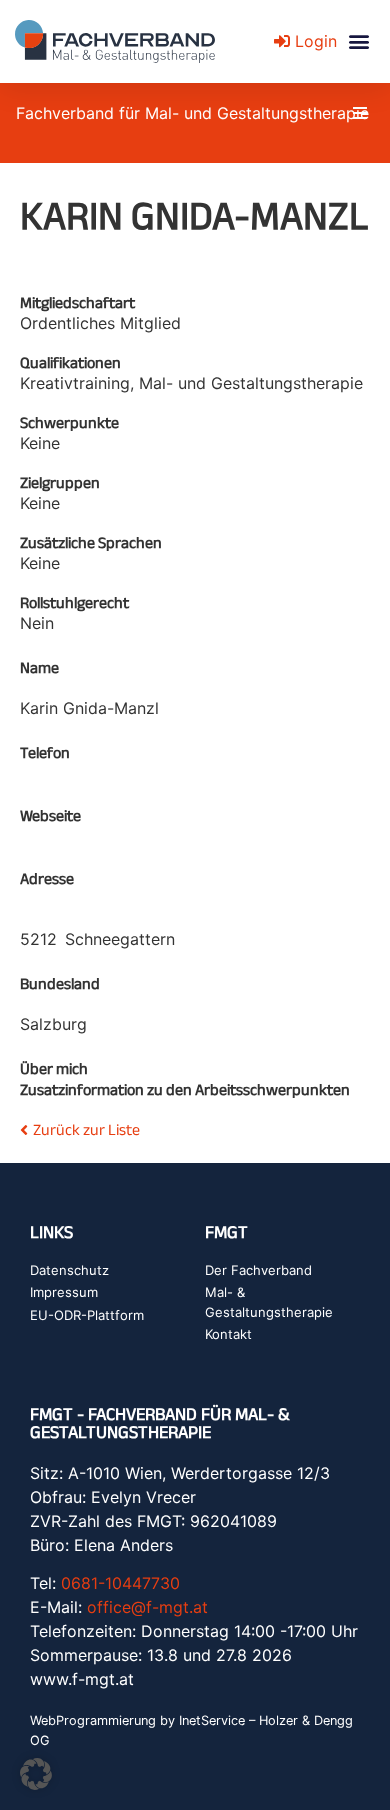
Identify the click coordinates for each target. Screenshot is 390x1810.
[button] (358, 41)
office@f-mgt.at (147, 1607)
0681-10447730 (120, 1583)
